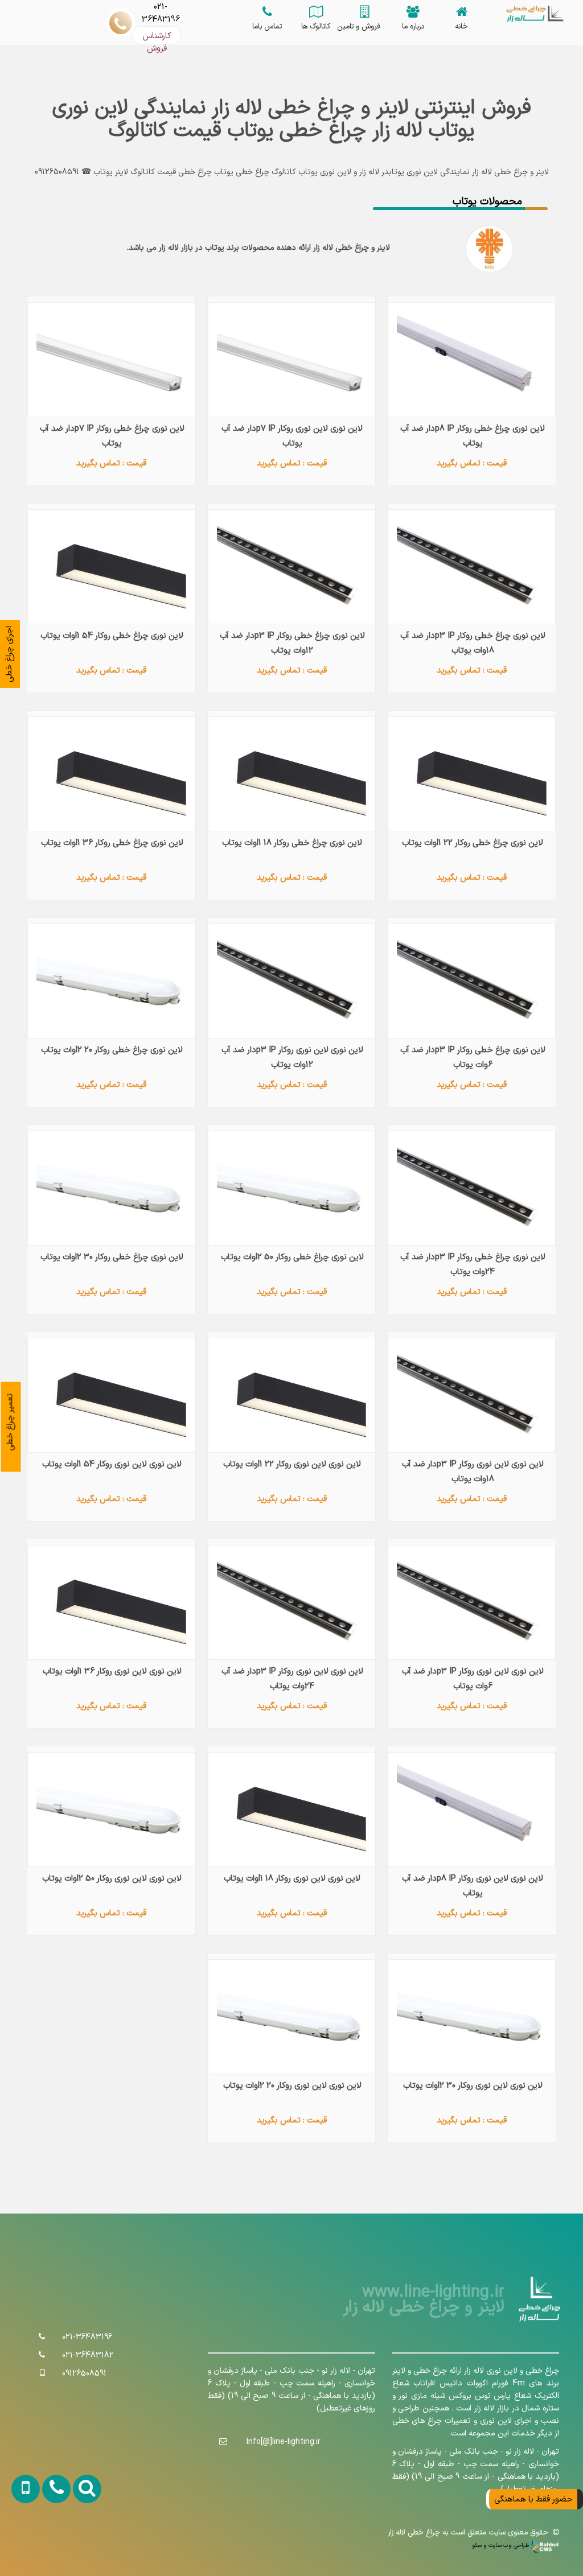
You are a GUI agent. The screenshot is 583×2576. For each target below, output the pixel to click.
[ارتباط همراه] (20, 2544)
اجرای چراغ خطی (9, 654)
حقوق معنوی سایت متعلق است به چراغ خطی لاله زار (470, 2533)
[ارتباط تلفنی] (50, 2544)
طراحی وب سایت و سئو (501, 2545)
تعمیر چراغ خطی (10, 1422)
